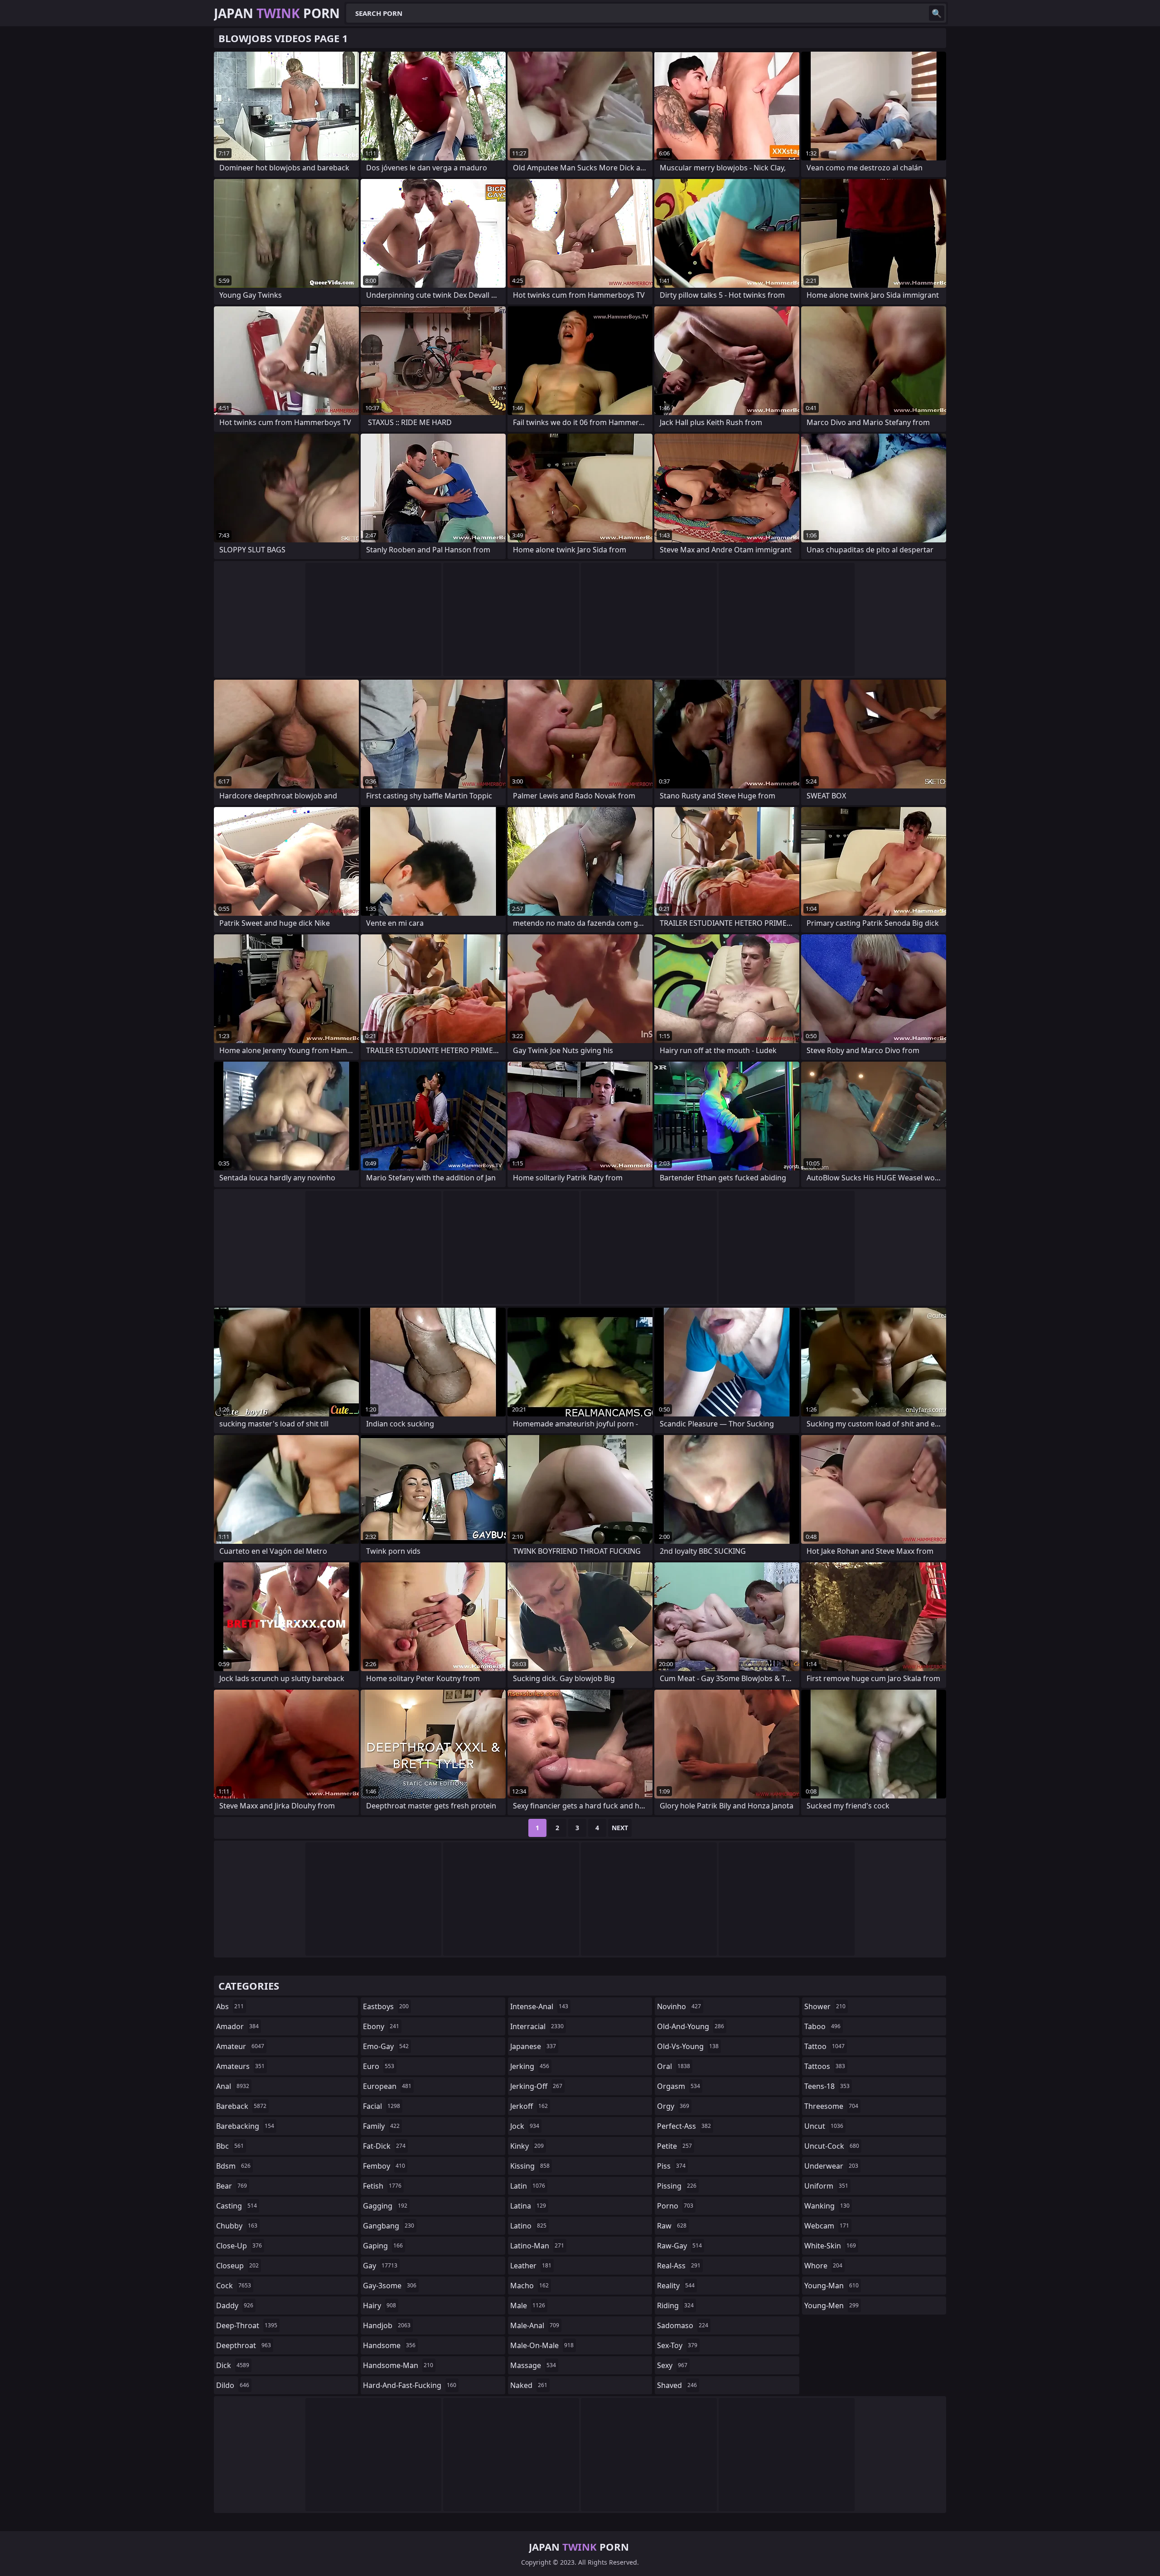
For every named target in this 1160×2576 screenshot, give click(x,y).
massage (533, 2365)
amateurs (240, 2066)
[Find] (937, 13)
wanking (827, 2206)
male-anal (535, 2325)
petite (674, 2146)
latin (528, 2186)
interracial (537, 2026)
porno (675, 2206)
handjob (387, 2325)
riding (675, 2305)
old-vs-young (688, 2046)
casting (237, 2206)
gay (380, 2266)
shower (825, 2006)
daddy (235, 2305)
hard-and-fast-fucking (410, 2385)
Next (620, 1828)
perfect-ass (684, 2126)
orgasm (679, 2086)
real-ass (679, 2266)
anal (233, 2086)
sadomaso (683, 2325)
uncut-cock (832, 2146)
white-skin (830, 2246)
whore (823, 2266)
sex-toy (677, 2345)
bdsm (233, 2166)
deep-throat (247, 2325)
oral (674, 2066)
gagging (385, 2206)
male (528, 2305)
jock (525, 2126)
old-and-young (691, 2026)
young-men (831, 2305)
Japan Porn (277, 13)
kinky (527, 2146)
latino (528, 2226)
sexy (672, 2365)
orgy (673, 2106)
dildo (233, 2385)
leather (531, 2266)
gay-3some (390, 2286)
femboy (384, 2166)
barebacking (245, 2126)
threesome (831, 2106)
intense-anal (539, 2006)
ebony (381, 2026)
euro (379, 2066)
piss (671, 2166)
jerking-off (536, 2086)
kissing (530, 2166)
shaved (677, 2385)
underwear (831, 2166)
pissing (677, 2186)
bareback (241, 2106)
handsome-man (398, 2365)
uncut (824, 2126)
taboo (822, 2026)
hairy (379, 2305)
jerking (530, 2066)
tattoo (824, 2046)
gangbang (389, 2226)
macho (529, 2286)
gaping (383, 2246)
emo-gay (386, 2046)
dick (233, 2365)
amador (237, 2026)
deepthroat (244, 2345)
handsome (389, 2345)
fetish (382, 2186)
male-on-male (542, 2345)
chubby (237, 2226)
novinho (679, 2006)
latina (528, 2206)
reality (676, 2286)
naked (529, 2385)
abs (230, 2006)
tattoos (825, 2066)
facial (382, 2106)
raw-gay (679, 2246)
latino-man (537, 2246)
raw (672, 2226)
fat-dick (384, 2146)
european (387, 2086)
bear (232, 2186)
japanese (533, 2046)
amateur (240, 2046)
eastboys (386, 2006)
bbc (230, 2146)
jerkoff (529, 2106)
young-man (831, 2286)
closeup (237, 2266)
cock (234, 2286)
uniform (826, 2186)
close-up (239, 2246)
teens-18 (827, 2086)
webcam (827, 2226)
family (381, 2126)
